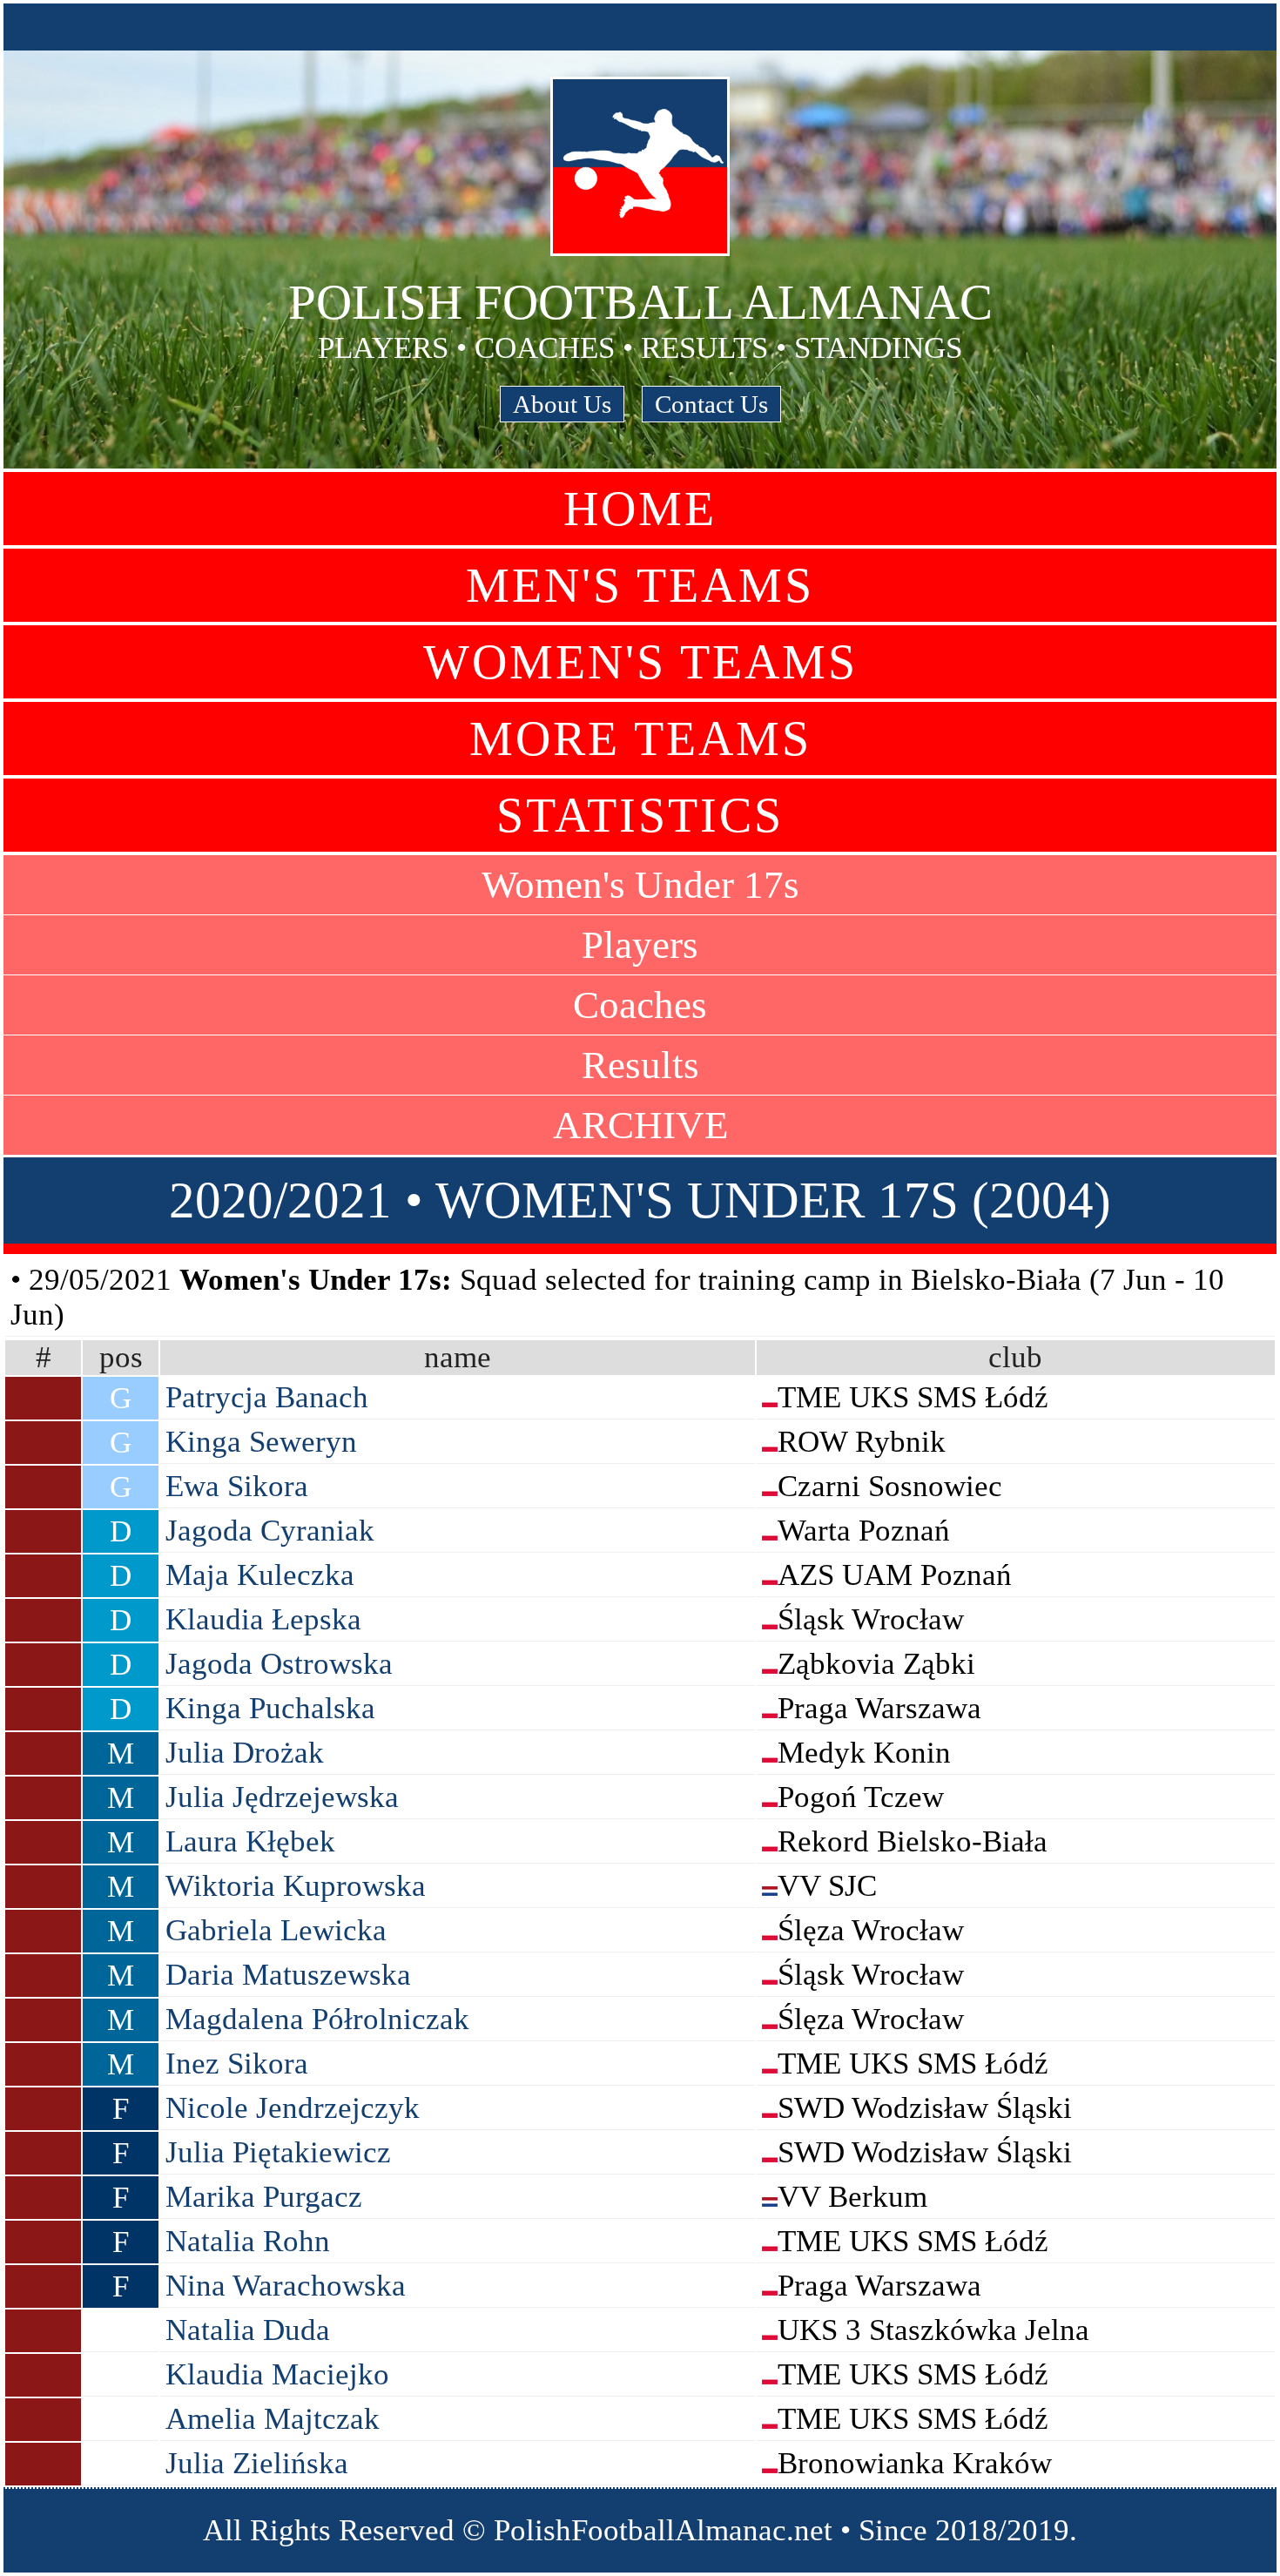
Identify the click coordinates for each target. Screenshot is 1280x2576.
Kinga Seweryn (261, 1442)
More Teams (640, 738)
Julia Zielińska (257, 2463)
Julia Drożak (245, 1753)
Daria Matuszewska (288, 1975)
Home (640, 509)
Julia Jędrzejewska (282, 1797)
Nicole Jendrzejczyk (293, 2108)
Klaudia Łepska (263, 1619)
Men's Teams (640, 585)
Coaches (640, 1005)
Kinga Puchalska (270, 1708)
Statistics (640, 815)
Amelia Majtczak (273, 2419)
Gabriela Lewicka (276, 1930)
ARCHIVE (640, 1125)
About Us (562, 404)
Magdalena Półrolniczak (317, 2019)
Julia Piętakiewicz (278, 2152)
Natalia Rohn (248, 2241)
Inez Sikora (237, 2063)
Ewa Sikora (237, 1486)
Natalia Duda (248, 2330)
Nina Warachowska (286, 2286)
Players (640, 945)
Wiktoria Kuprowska (296, 1886)
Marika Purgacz (264, 2197)
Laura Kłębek (250, 1841)
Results (640, 1065)
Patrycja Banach (267, 1397)
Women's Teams (640, 662)
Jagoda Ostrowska (279, 1664)
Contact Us (711, 404)
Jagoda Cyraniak (270, 1531)
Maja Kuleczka (260, 1575)
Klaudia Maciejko (277, 2374)
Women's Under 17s (640, 885)
